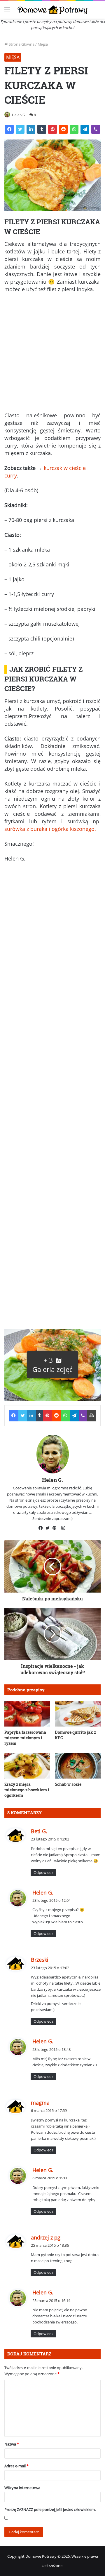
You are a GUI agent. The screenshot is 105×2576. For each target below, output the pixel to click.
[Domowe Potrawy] (52, 10)
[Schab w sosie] (78, 1766)
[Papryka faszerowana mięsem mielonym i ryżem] (27, 1714)
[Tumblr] (42, 129)
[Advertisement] (52, 355)
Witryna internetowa (22, 2488)
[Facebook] (9, 129)
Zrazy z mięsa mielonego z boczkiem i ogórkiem (27, 1790)
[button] (52, 1365)
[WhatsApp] (74, 129)
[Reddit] (63, 129)
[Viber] (96, 129)
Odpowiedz (43, 1872)
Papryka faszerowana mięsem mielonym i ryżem (25, 1738)
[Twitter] (20, 129)
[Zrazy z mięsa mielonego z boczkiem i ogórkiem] (27, 1766)
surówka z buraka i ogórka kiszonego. (50, 829)
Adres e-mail (16, 2466)
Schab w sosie (68, 1784)
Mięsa (43, 44)
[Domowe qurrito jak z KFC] (78, 1714)
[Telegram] (85, 129)
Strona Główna (21, 44)
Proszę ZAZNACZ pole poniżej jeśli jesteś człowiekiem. (50, 2509)
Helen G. (19, 115)
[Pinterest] (52, 129)
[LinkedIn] (31, 129)
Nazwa (12, 2444)
